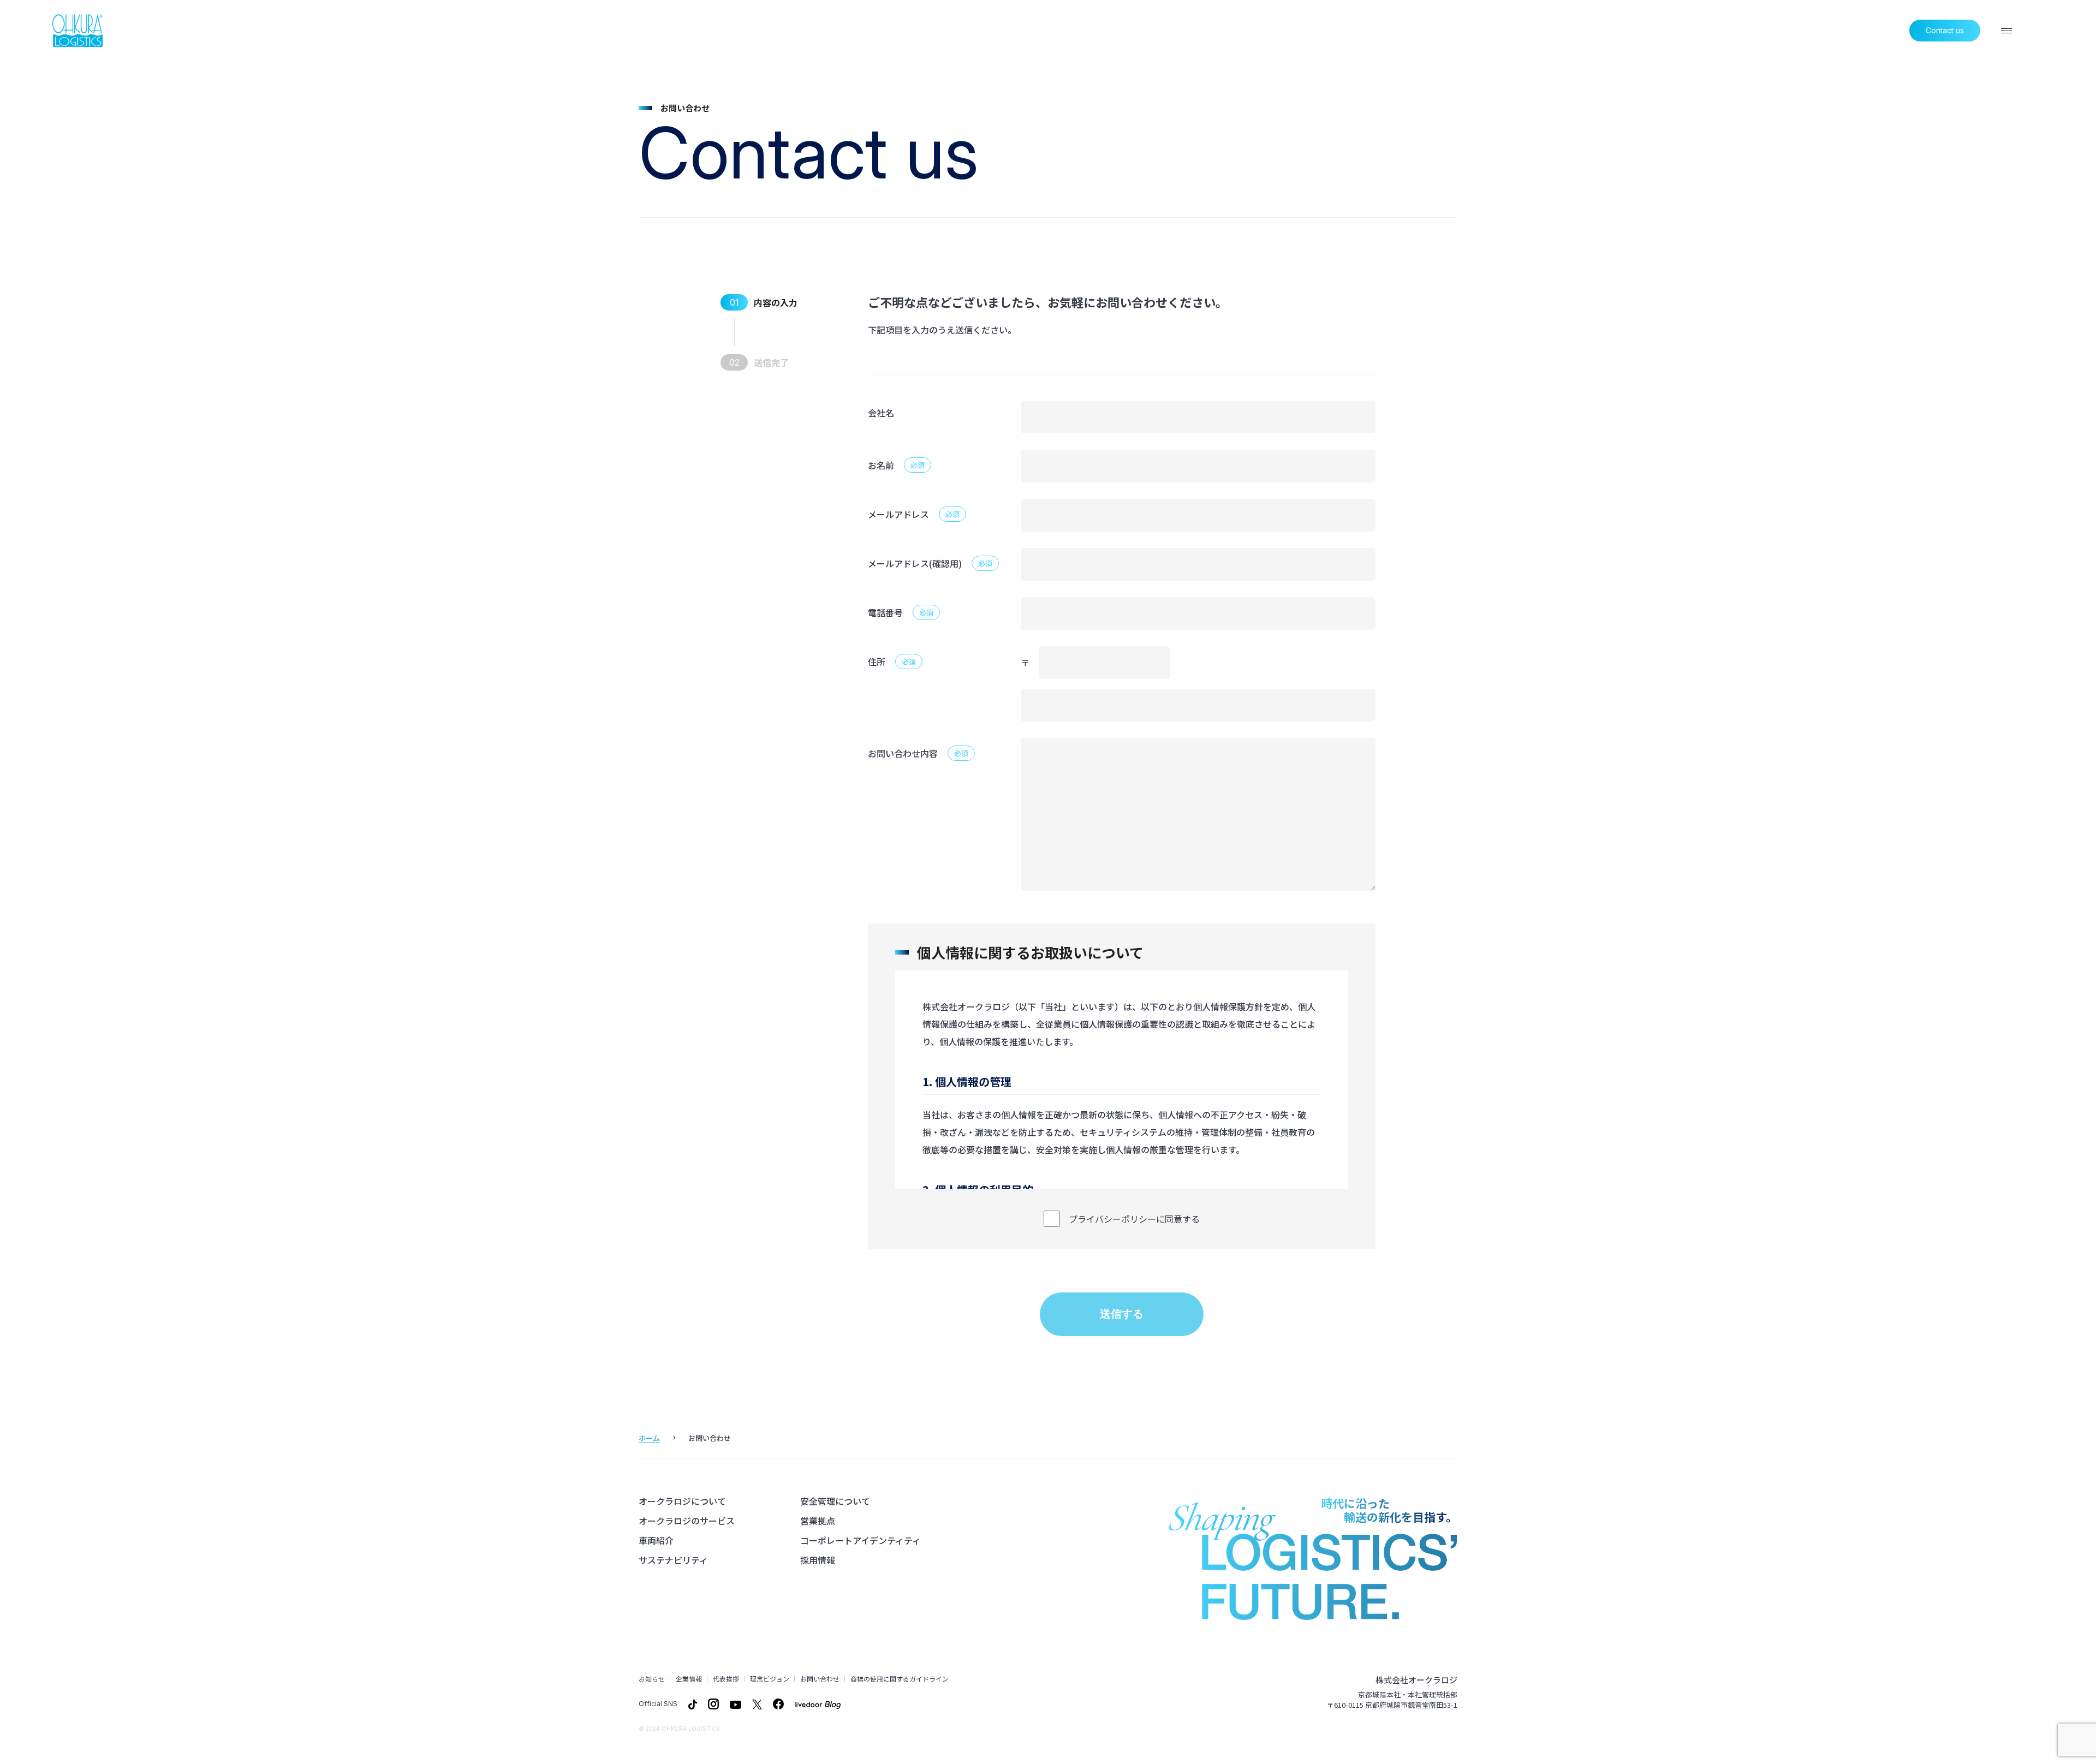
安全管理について (835, 1501)
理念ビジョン (770, 1679)
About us (1699, 31)
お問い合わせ (820, 1679)
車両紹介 (656, 1540)
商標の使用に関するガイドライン (900, 1679)
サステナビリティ (673, 1560)
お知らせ (652, 1679)
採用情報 (818, 1560)
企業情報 (689, 1679)
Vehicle (1815, 31)
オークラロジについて (682, 1501)
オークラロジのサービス (687, 1521)
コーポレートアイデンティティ (861, 1540)
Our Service (1758, 31)
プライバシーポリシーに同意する (1134, 1219)
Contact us (1945, 30)
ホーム (649, 1438)
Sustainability (1874, 31)
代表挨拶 (726, 1679)
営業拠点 (818, 1521)
